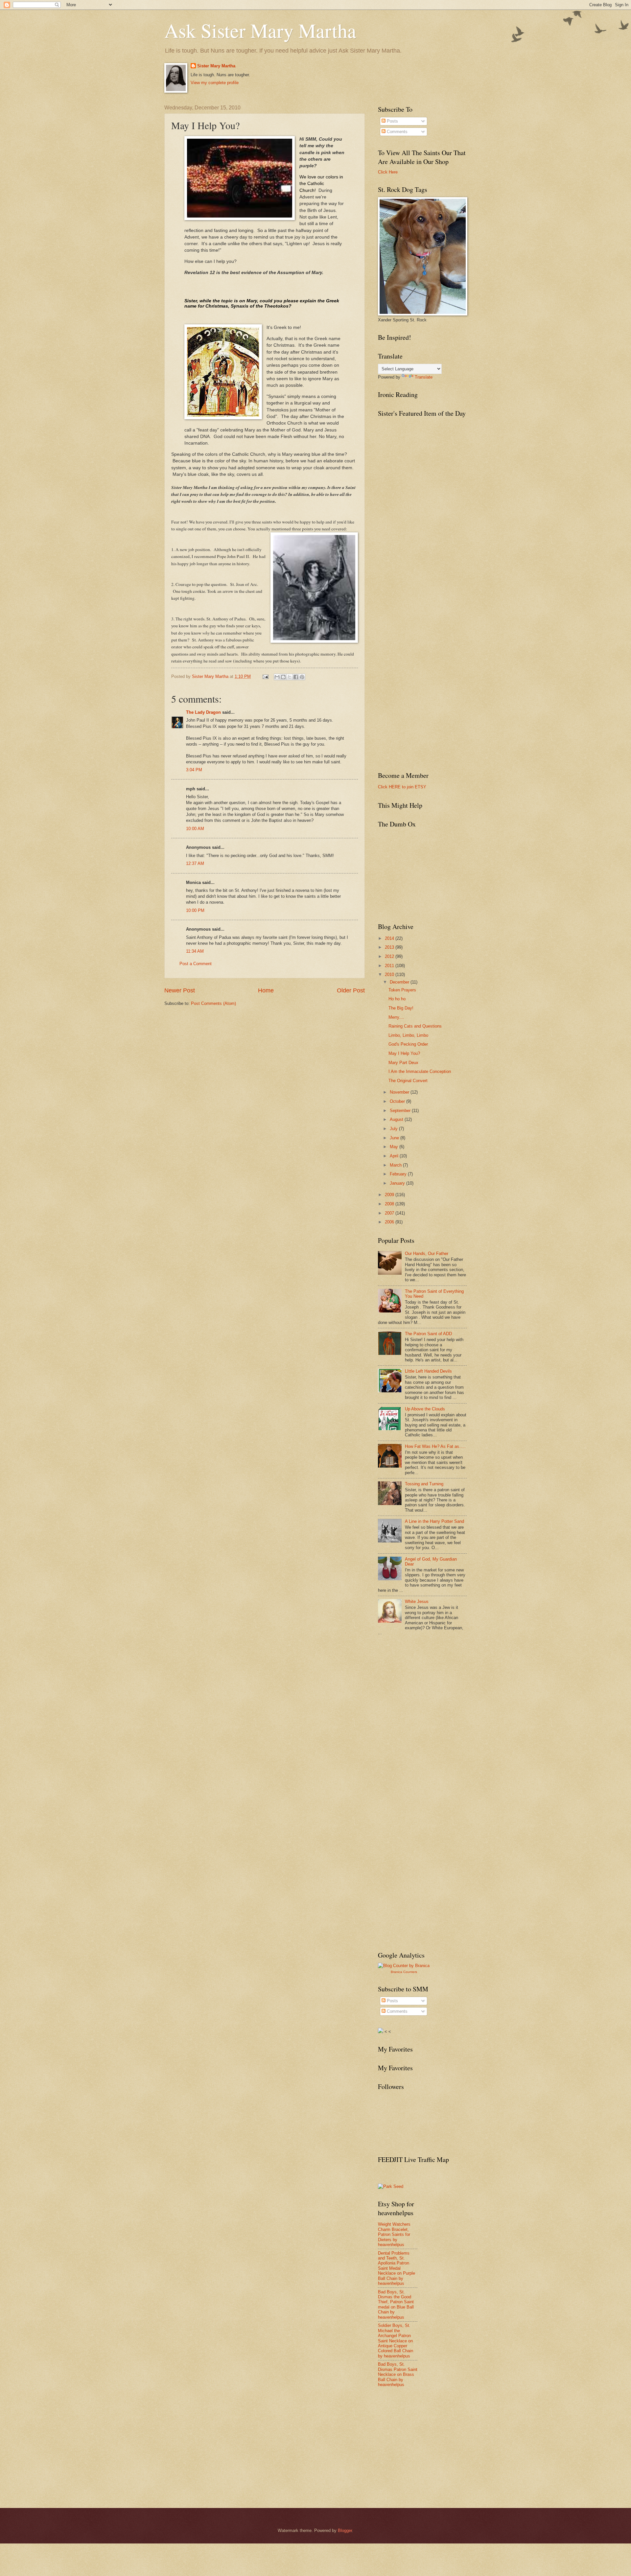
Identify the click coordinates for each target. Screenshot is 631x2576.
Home (266, 990)
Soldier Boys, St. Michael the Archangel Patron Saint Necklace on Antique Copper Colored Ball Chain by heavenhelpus (396, 2341)
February (399, 1174)
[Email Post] (265, 676)
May (395, 1147)
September (401, 1111)
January (398, 1183)
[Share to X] (290, 677)
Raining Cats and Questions (415, 1026)
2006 (390, 1222)
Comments (397, 132)
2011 (390, 966)
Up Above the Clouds (425, 1409)
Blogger (345, 2530)
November (400, 1092)
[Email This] (277, 677)
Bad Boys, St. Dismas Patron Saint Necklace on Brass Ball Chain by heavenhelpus (398, 2374)
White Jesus (417, 1601)
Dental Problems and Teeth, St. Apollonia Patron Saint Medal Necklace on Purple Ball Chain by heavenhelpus (397, 2268)
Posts (392, 121)
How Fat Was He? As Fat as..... (435, 1446)
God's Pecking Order (408, 1044)
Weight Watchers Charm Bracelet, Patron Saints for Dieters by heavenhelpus (394, 2234)
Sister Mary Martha (216, 66)
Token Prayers (402, 990)
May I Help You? (404, 1053)
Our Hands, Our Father (427, 1253)
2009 (390, 1195)
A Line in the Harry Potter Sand (434, 1521)
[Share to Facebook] (296, 677)
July (394, 1129)
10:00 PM (195, 910)
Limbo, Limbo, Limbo (408, 1035)
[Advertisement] (427, 1689)
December (400, 982)
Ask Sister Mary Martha (260, 30)
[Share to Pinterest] (302, 677)
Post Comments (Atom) (213, 1003)
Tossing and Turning (424, 1484)
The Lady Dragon (203, 712)
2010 (390, 975)
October (398, 1101)
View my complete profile (215, 83)
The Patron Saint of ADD (428, 1334)
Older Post (351, 990)
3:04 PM (194, 770)
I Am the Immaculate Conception (420, 1071)
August (397, 1119)
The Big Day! (401, 1008)
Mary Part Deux (403, 1063)
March (396, 1165)
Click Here (388, 172)
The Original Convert (408, 1081)
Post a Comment (196, 964)
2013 (390, 947)
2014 (390, 938)
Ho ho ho (397, 999)
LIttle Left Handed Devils (428, 1371)
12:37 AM (195, 863)
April (395, 1156)
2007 (390, 1213)
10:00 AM (195, 829)
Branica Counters (404, 1972)
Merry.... (396, 1017)
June (395, 1138)
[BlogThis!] (283, 677)
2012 (390, 956)
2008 (390, 1204)
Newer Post (180, 990)
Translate (424, 377)
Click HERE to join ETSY (402, 787)
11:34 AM (195, 951)
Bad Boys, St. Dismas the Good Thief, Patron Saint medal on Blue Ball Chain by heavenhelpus (396, 2305)
